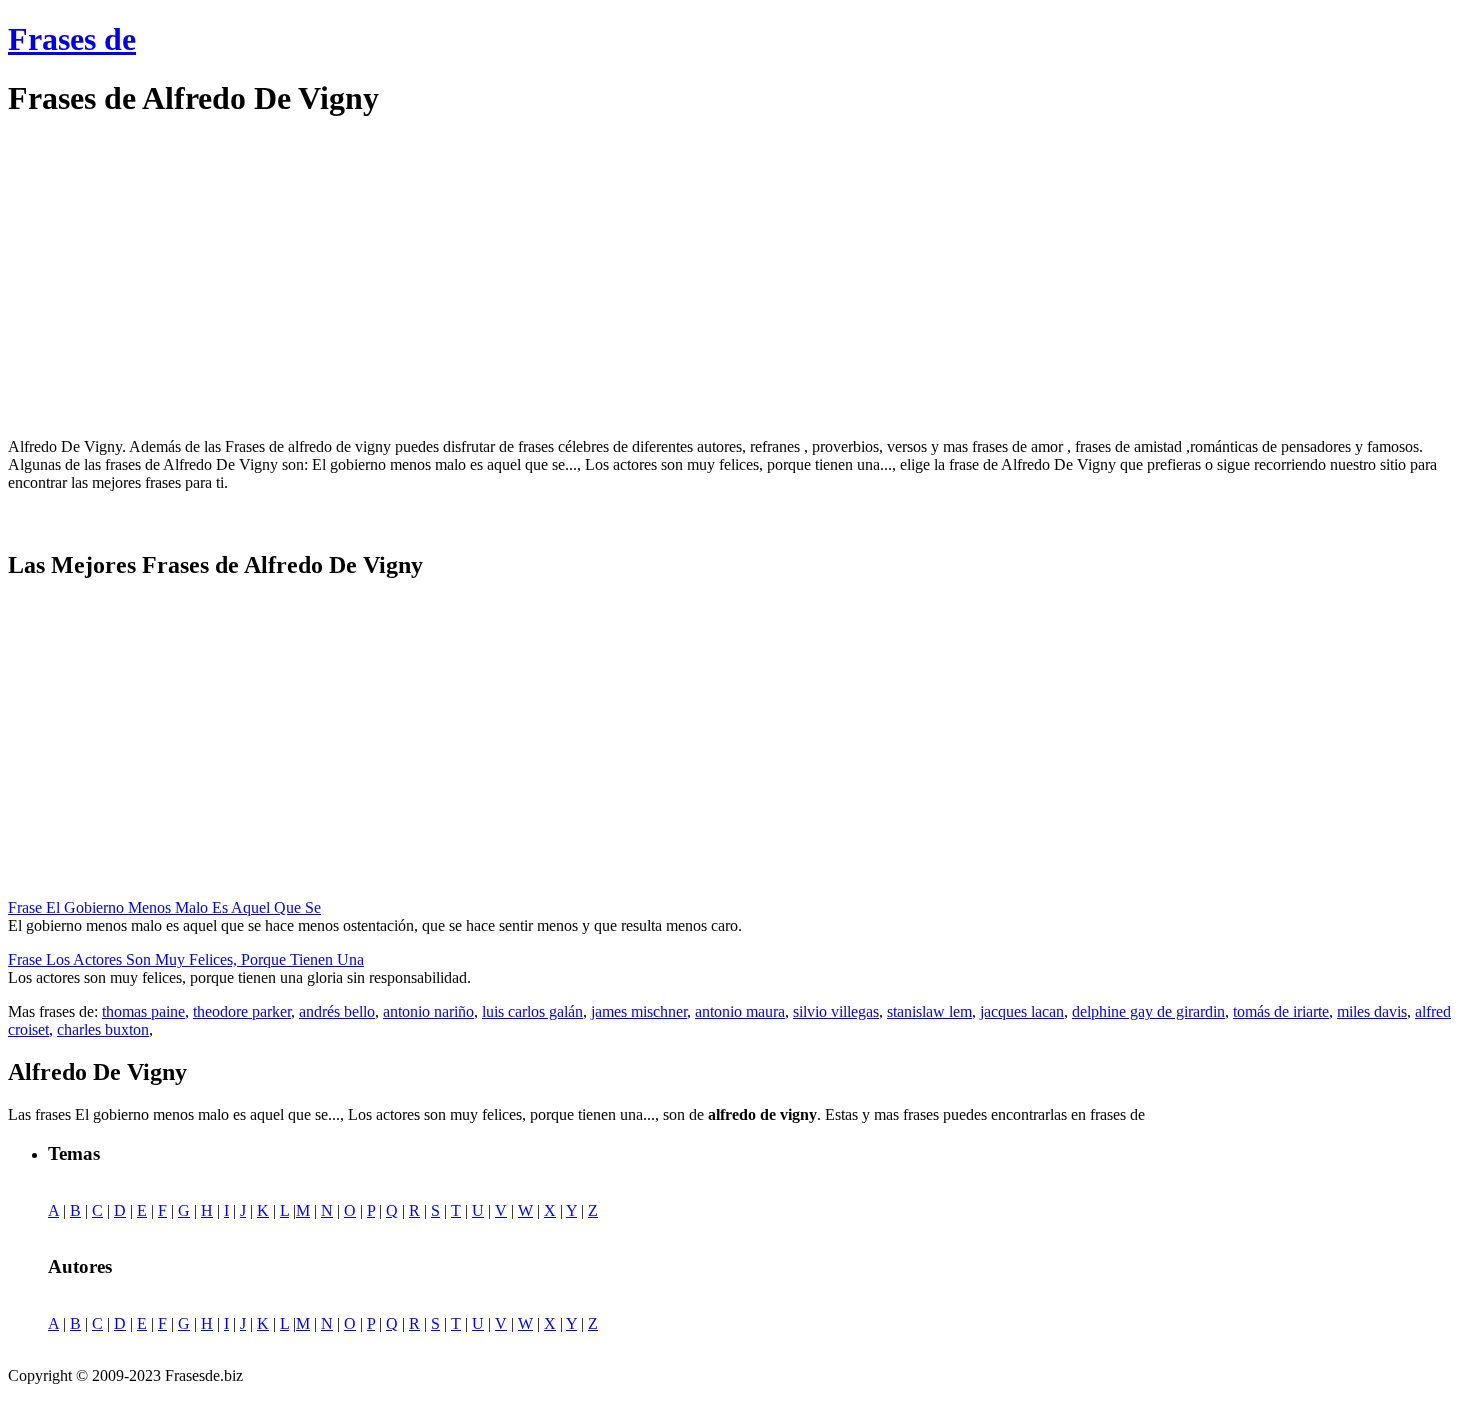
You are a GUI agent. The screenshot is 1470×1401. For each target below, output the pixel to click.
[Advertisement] (176, 278)
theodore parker (242, 1011)
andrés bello (337, 1011)
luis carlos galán (532, 1011)
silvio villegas (836, 1011)
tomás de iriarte (1281, 1011)
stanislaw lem (929, 1011)
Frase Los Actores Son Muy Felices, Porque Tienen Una (186, 959)
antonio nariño (428, 1011)
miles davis (1372, 1011)
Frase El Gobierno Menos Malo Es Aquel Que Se (164, 907)
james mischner (639, 1011)
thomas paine (143, 1011)
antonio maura (740, 1011)
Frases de (72, 39)
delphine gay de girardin (1148, 1011)
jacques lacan (1022, 1011)
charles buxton (103, 1029)
